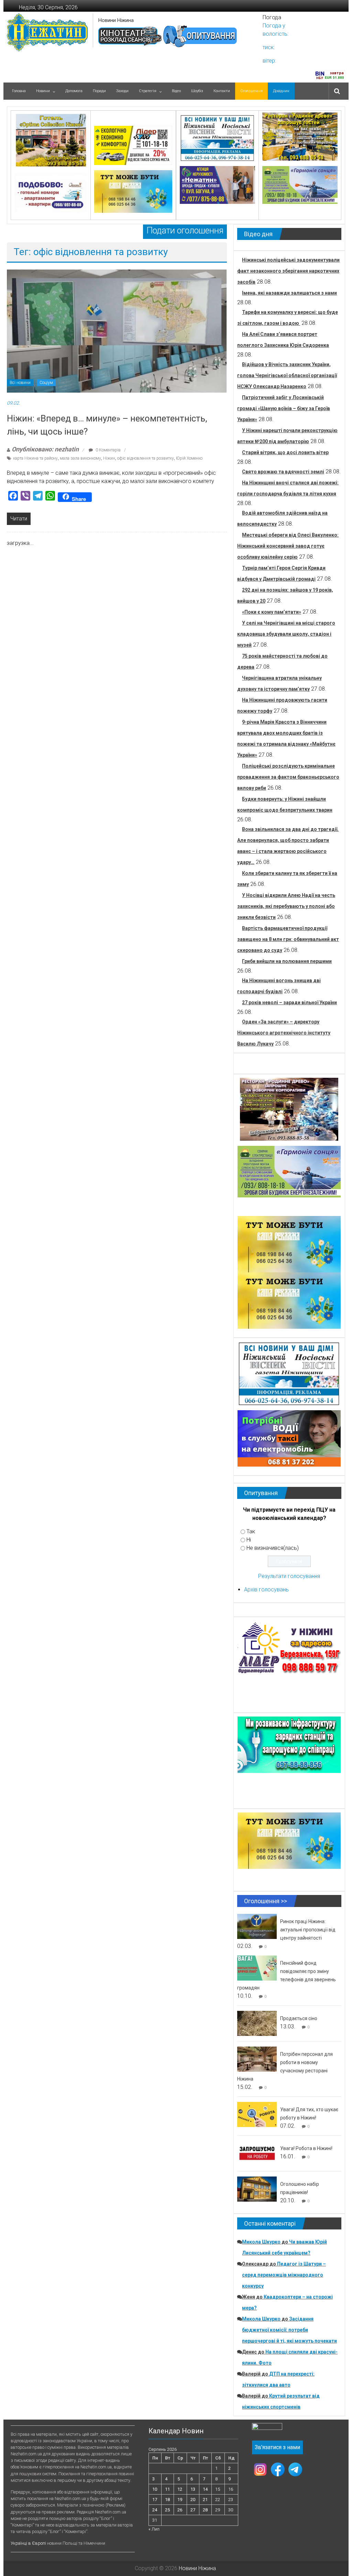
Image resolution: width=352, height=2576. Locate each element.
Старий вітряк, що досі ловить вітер (285, 452)
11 (167, 2489)
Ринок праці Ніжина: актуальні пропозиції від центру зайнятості (308, 1930)
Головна (19, 91)
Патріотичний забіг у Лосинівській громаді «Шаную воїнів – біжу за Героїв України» (284, 408)
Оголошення (251, 91)
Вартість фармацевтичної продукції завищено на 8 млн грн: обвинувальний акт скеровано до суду (288, 939)
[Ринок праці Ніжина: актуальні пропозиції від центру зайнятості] (257, 1926)
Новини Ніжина (116, 20)
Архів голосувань (266, 1590)
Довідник (281, 91)
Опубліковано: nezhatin (45, 449)
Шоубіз (197, 91)
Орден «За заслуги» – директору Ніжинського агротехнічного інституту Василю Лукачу (284, 1033)
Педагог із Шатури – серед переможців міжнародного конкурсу (284, 2275)
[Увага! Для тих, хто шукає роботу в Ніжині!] (257, 2114)
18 (167, 2500)
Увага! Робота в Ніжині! (306, 2148)
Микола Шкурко (261, 2242)
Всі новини (20, 383)
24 (155, 2510)
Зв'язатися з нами (277, 2447)
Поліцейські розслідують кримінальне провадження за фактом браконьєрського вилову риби (288, 777)
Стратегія (148, 91)
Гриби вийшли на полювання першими (287, 961)
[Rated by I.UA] (267, 2428)
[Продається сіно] (257, 2023)
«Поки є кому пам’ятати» (272, 612)
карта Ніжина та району (35, 458)
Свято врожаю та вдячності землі (283, 472)
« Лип (154, 2529)
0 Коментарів (108, 450)
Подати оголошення (185, 231)
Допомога (74, 91)
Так (251, 1531)
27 (193, 2510)
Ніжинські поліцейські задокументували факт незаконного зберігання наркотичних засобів (288, 271)
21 (205, 2500)
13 (193, 2489)
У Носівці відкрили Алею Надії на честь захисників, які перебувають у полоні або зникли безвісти (286, 906)
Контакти (222, 91)
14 (205, 2489)
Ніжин (109, 458)
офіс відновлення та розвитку (146, 458)
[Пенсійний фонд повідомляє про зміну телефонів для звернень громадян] (257, 1968)
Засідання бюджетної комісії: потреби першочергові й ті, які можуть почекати (289, 2330)
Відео (176, 91)
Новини (43, 91)
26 (180, 2510)
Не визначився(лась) (273, 1548)
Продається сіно (299, 2018)
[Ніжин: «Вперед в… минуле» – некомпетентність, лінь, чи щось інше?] (117, 331)
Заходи (122, 91)
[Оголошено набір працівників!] (257, 2189)
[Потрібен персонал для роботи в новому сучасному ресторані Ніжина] (257, 2059)
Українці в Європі (28, 2543)
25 (167, 2510)
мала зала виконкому (80, 458)
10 (155, 2489)
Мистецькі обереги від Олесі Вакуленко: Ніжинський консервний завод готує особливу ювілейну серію (288, 546)
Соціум (46, 383)
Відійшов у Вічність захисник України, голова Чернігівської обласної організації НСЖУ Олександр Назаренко (287, 375)
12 (180, 2489)
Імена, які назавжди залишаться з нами (289, 293)
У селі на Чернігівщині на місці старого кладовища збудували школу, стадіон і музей (286, 634)
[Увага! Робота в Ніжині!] (257, 2153)
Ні (249, 1540)
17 (155, 2500)
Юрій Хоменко (189, 458)
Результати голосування (289, 1576)
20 (193, 2500)
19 (180, 2500)
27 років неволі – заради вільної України (289, 1002)
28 (205, 2510)
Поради (99, 91)
